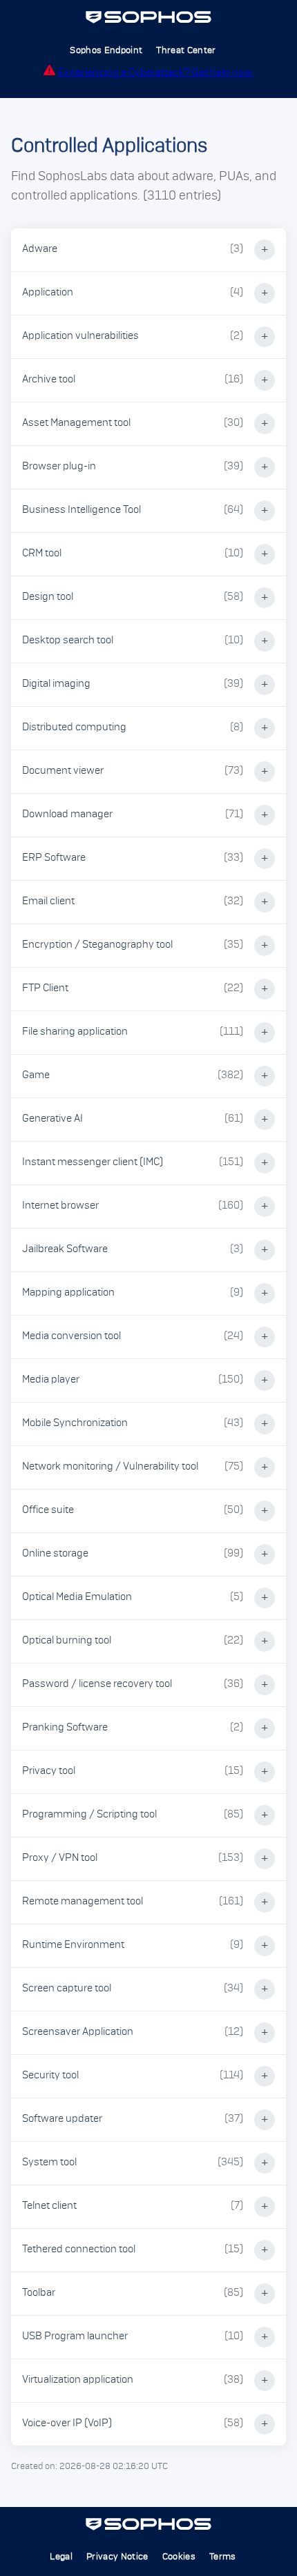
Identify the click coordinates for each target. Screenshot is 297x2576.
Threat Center (186, 50)
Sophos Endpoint (106, 50)
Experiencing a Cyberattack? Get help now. (156, 73)
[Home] (149, 21)
